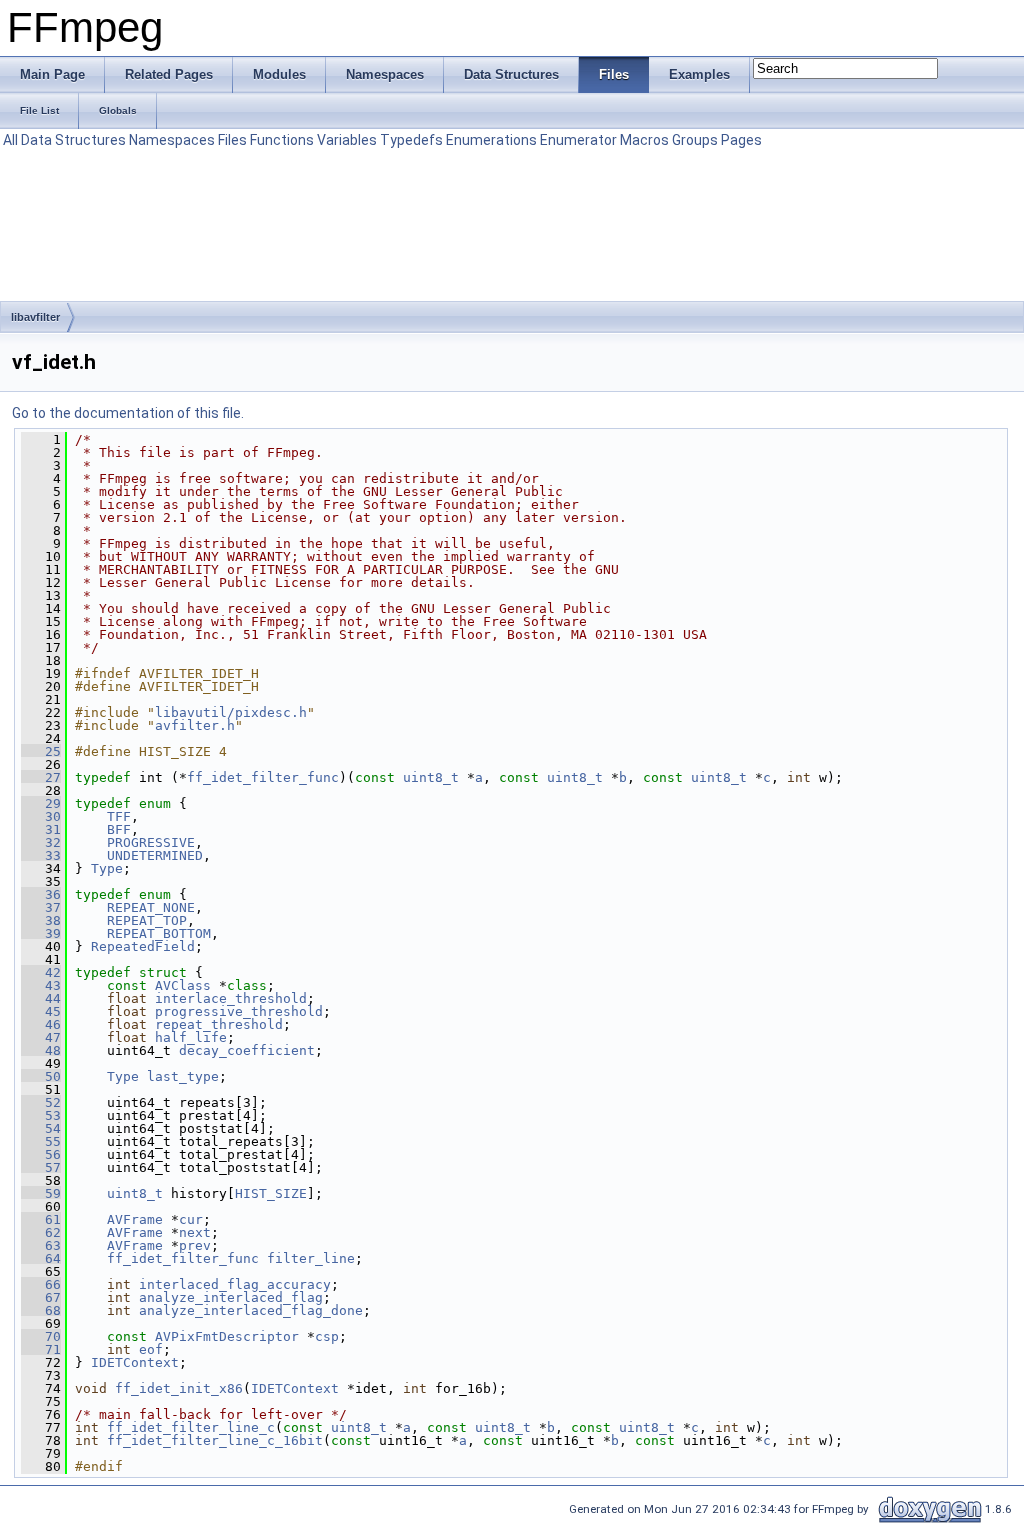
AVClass (183, 985)
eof (151, 1349)
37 (41, 907)
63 (41, 1245)
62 (41, 1232)
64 (41, 1258)
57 (41, 1167)
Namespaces (172, 140)
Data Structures (73, 140)
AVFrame (135, 1219)
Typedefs (411, 140)
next (195, 1232)
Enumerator (578, 140)
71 (41, 1349)
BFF (119, 829)
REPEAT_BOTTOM (159, 933)
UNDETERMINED (155, 855)
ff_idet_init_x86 (179, 1388)
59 (41, 1193)
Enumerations (491, 140)
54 (41, 1128)
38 (41, 920)
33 (41, 855)
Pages (741, 140)
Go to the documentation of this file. (128, 413)
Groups (695, 140)
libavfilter (35, 317)
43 (41, 985)
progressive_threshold (239, 1011)
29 (41, 803)
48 (41, 1050)
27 (41, 777)
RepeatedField (143, 946)
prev (195, 1245)
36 (41, 894)
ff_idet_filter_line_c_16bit (215, 1440)
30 (41, 816)
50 (41, 1076)
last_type (183, 1076)
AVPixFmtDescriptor (227, 1336)
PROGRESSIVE (151, 842)
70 (41, 1336)
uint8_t (431, 777)
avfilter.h (195, 725)
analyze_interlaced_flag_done (251, 1310)
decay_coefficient (247, 1050)
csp (327, 1336)
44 (41, 998)
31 (41, 829)
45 (41, 1011)
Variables (347, 140)
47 (41, 1037)
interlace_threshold (231, 998)
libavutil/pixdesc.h (231, 712)
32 (41, 842)
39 (41, 933)
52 (41, 1102)
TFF (119, 816)
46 (41, 1024)
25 (41, 751)
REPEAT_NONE (151, 907)
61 (41, 1219)
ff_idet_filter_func (263, 777)
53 (41, 1115)
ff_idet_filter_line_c (191, 1427)
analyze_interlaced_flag (231, 1297)
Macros (644, 140)
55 (41, 1141)
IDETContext (135, 1362)
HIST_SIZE (271, 1193)
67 (41, 1297)
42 (41, 972)
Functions (282, 140)
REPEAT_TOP (147, 920)
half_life (191, 1037)
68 (41, 1310)
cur (191, 1219)
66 (41, 1284)
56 (41, 1154)
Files (232, 140)
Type (107, 868)
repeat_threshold (219, 1024)
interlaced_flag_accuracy (235, 1284)
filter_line (311, 1258)
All (10, 140)
